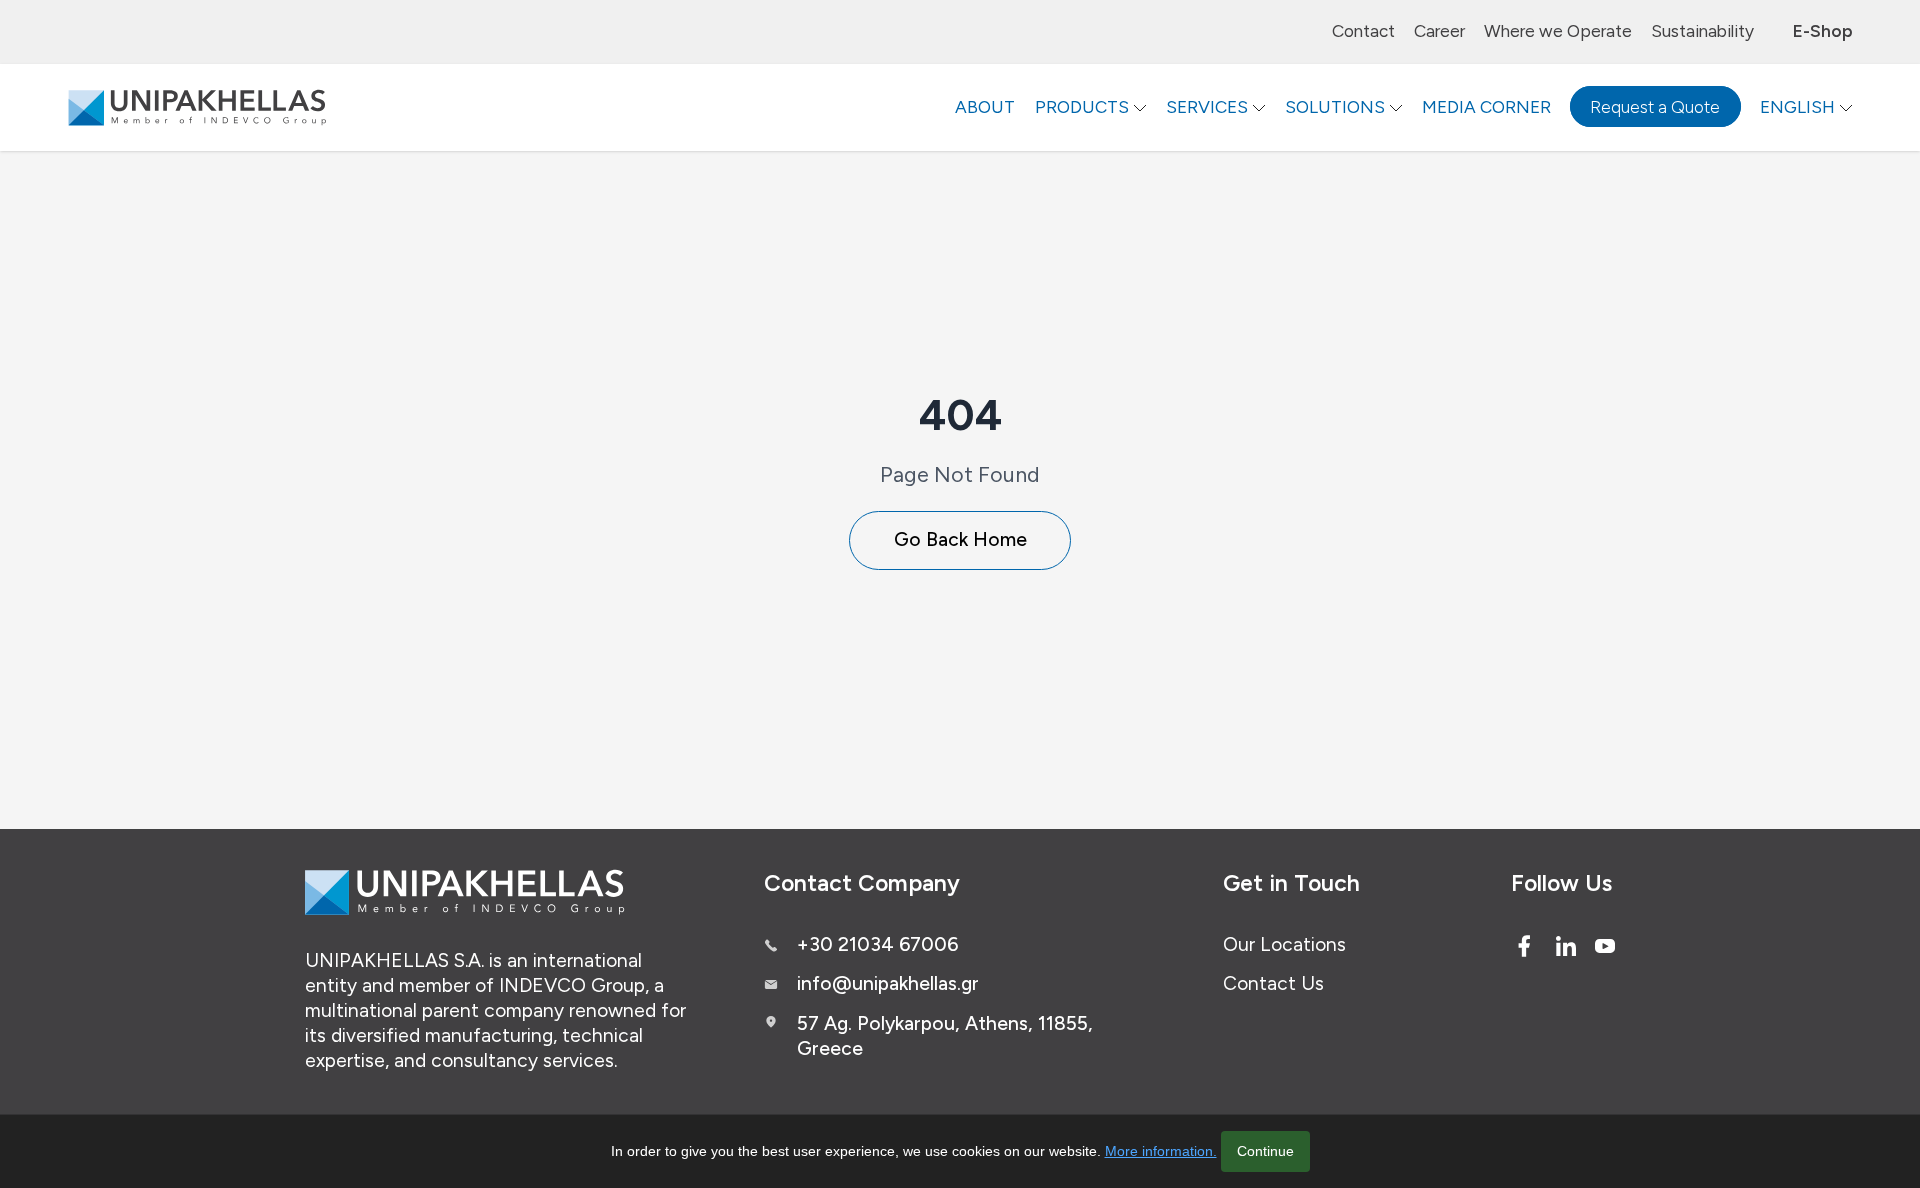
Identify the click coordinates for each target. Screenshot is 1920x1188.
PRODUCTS (1082, 107)
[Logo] (197, 107)
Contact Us (1273, 983)
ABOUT (985, 107)
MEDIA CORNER (1486, 107)
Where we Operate (1558, 31)
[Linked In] (1566, 946)
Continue (1265, 1151)
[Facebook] (1524, 946)
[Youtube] (1605, 946)
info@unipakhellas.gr (888, 983)
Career (1439, 31)
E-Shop (1823, 31)
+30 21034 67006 (877, 944)
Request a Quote (1655, 107)
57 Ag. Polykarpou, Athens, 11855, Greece (945, 1036)
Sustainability (1702, 31)
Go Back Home (960, 539)
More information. (1161, 1151)
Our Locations (1284, 944)
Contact (1363, 31)
